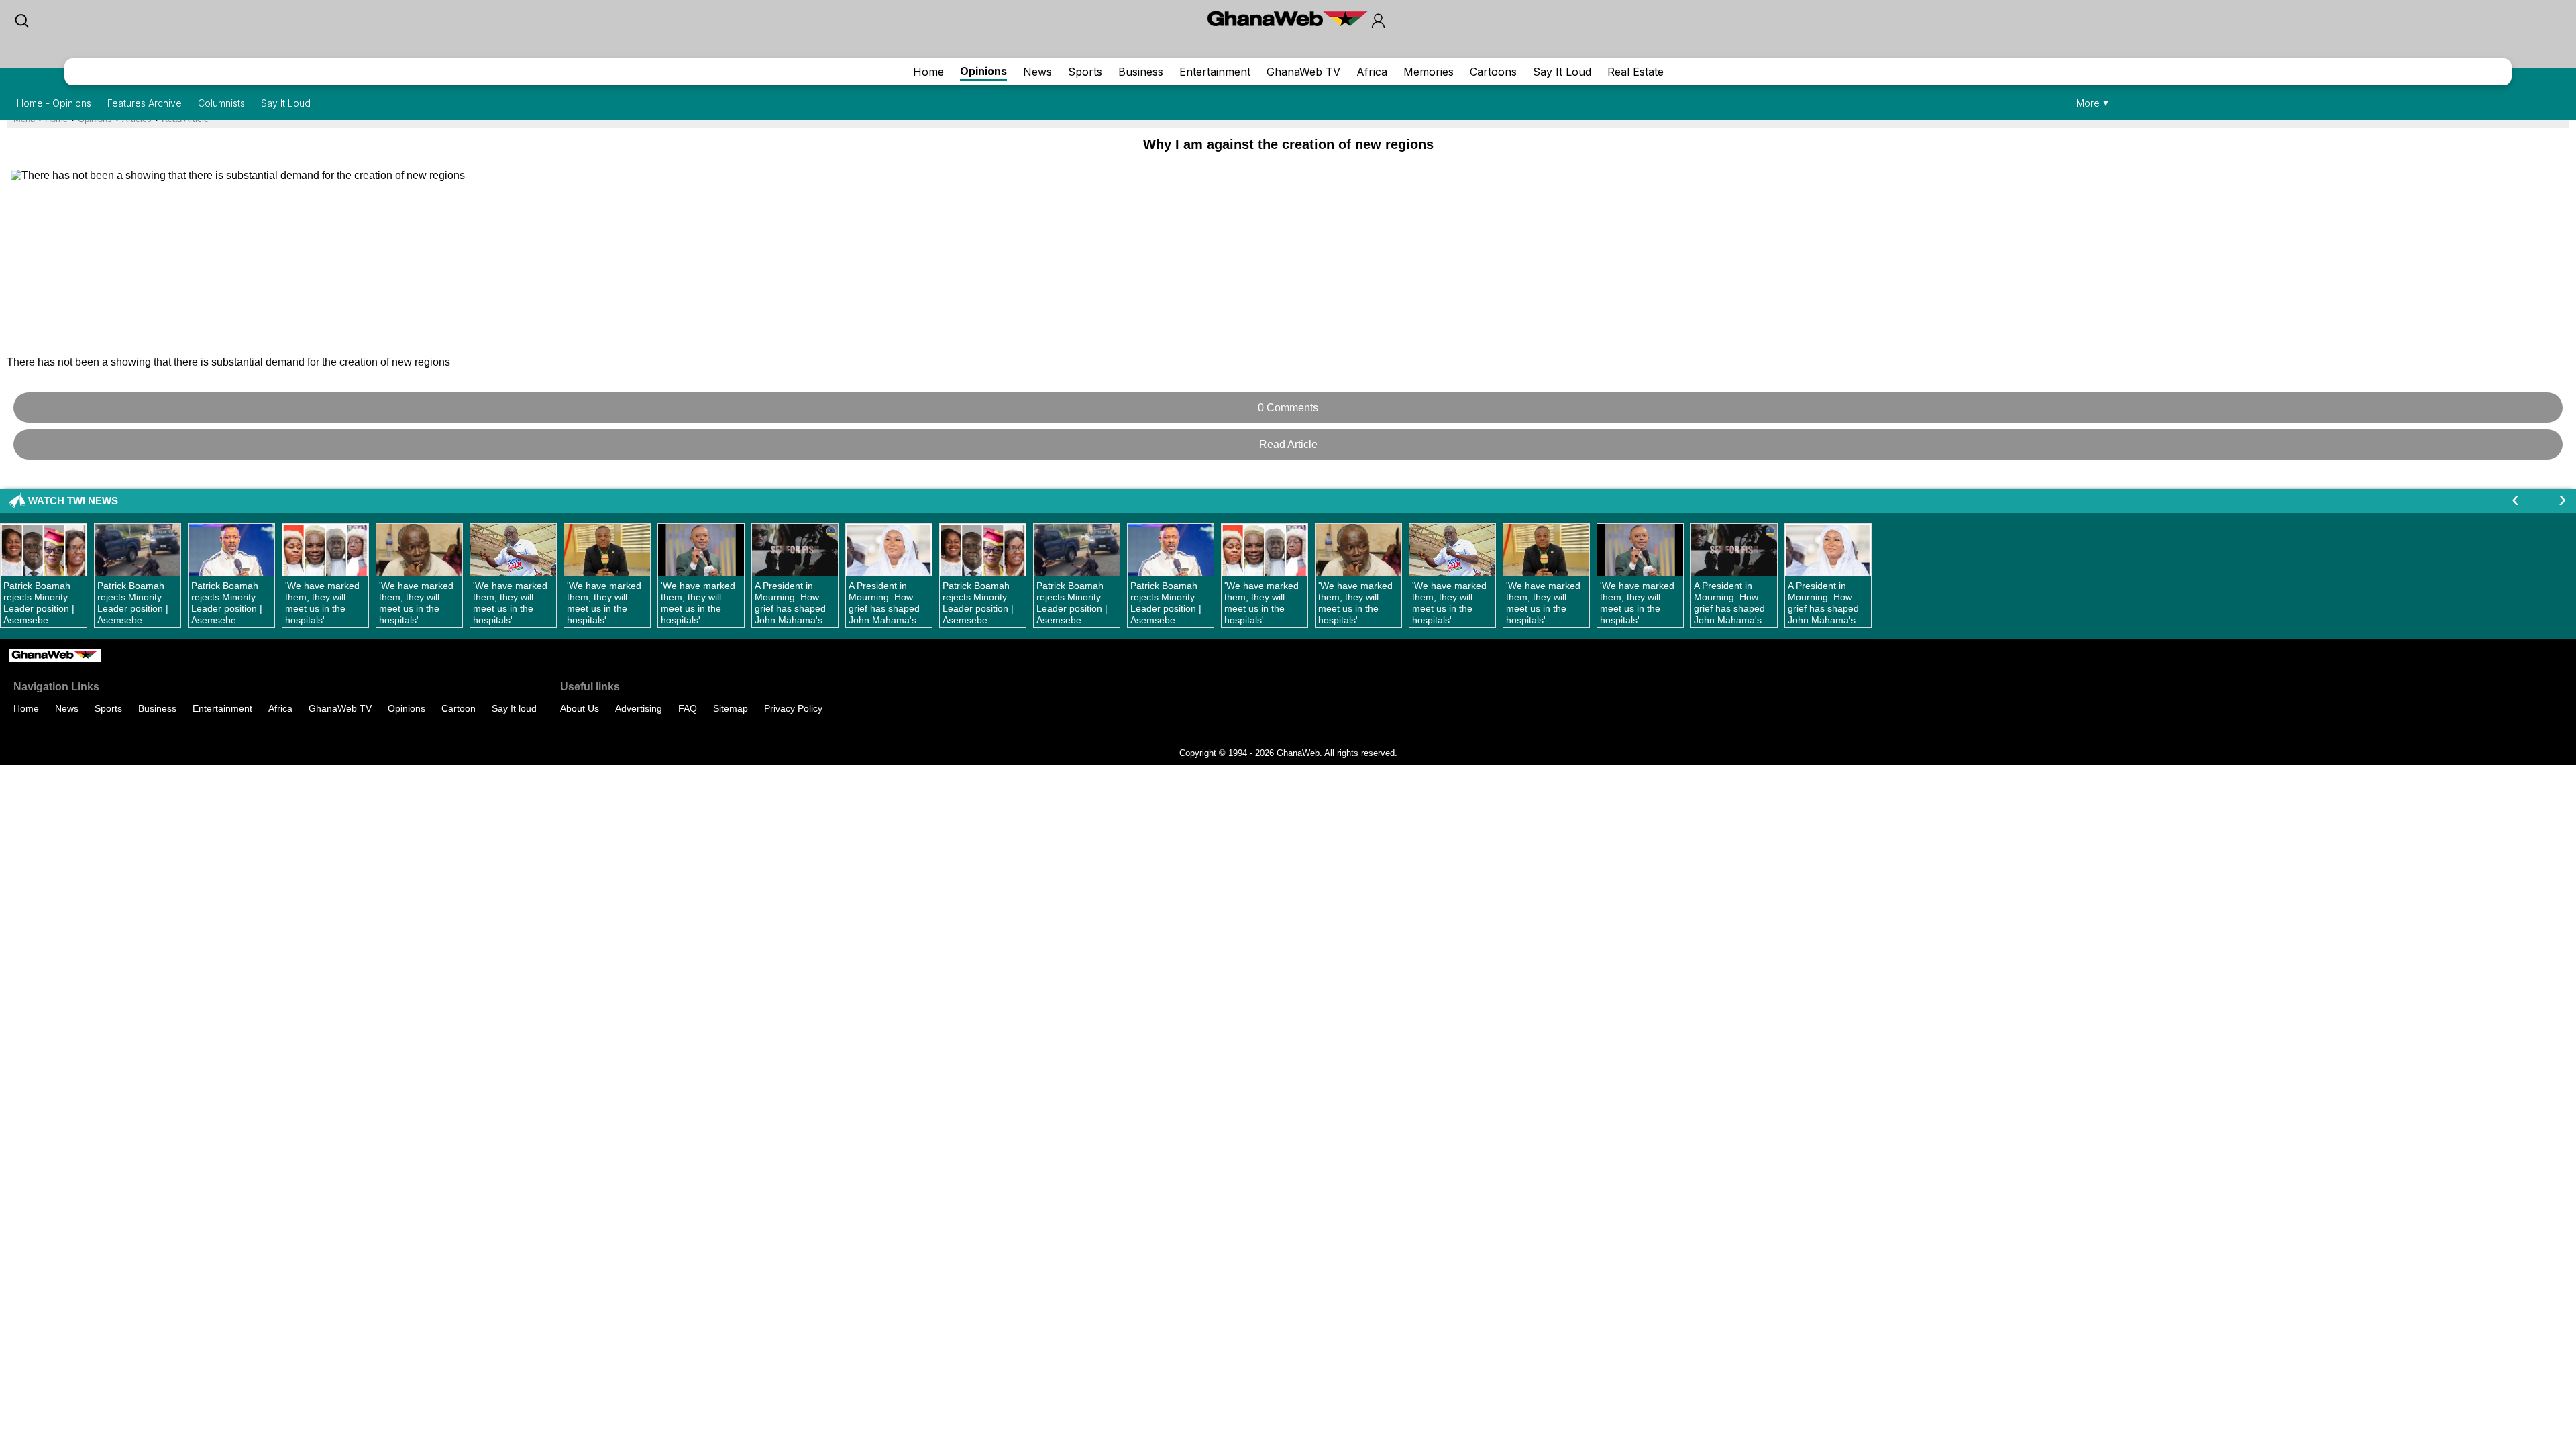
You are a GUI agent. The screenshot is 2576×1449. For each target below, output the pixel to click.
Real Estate (1635, 72)
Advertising (639, 708)
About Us (580, 708)
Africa (1372, 72)
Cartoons (1493, 72)
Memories (1429, 72)
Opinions (983, 71)
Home (928, 72)
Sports (1085, 72)
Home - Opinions (54, 103)
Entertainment (1215, 72)
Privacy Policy (793, 708)
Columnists (221, 103)
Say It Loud (1562, 72)
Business (1141, 72)
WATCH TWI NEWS (73, 501)
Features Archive (145, 103)
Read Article (1288, 444)
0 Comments (1288, 408)
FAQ (688, 708)
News (1037, 72)
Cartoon (459, 708)
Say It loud (514, 708)
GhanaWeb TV (1303, 72)
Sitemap (731, 708)
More (2088, 103)
